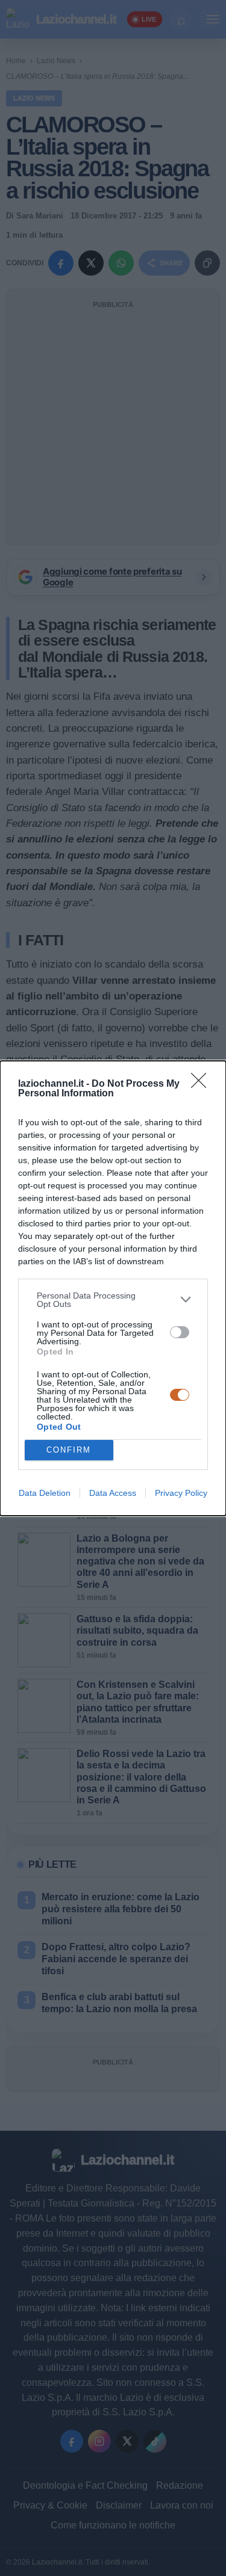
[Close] (202, 1084)
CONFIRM (69, 1450)
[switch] (180, 1332)
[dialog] (113, 1288)
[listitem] (113, 1300)
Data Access (113, 1493)
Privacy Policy (181, 1493)
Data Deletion (45, 1493)
